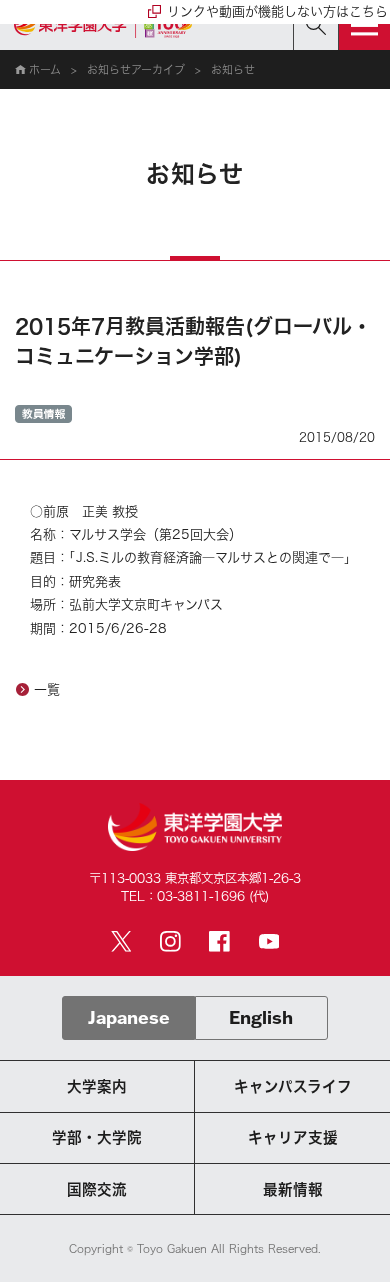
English (261, 1017)
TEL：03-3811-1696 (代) (195, 896)
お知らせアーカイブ (136, 69)
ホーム (45, 69)
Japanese (129, 1017)
